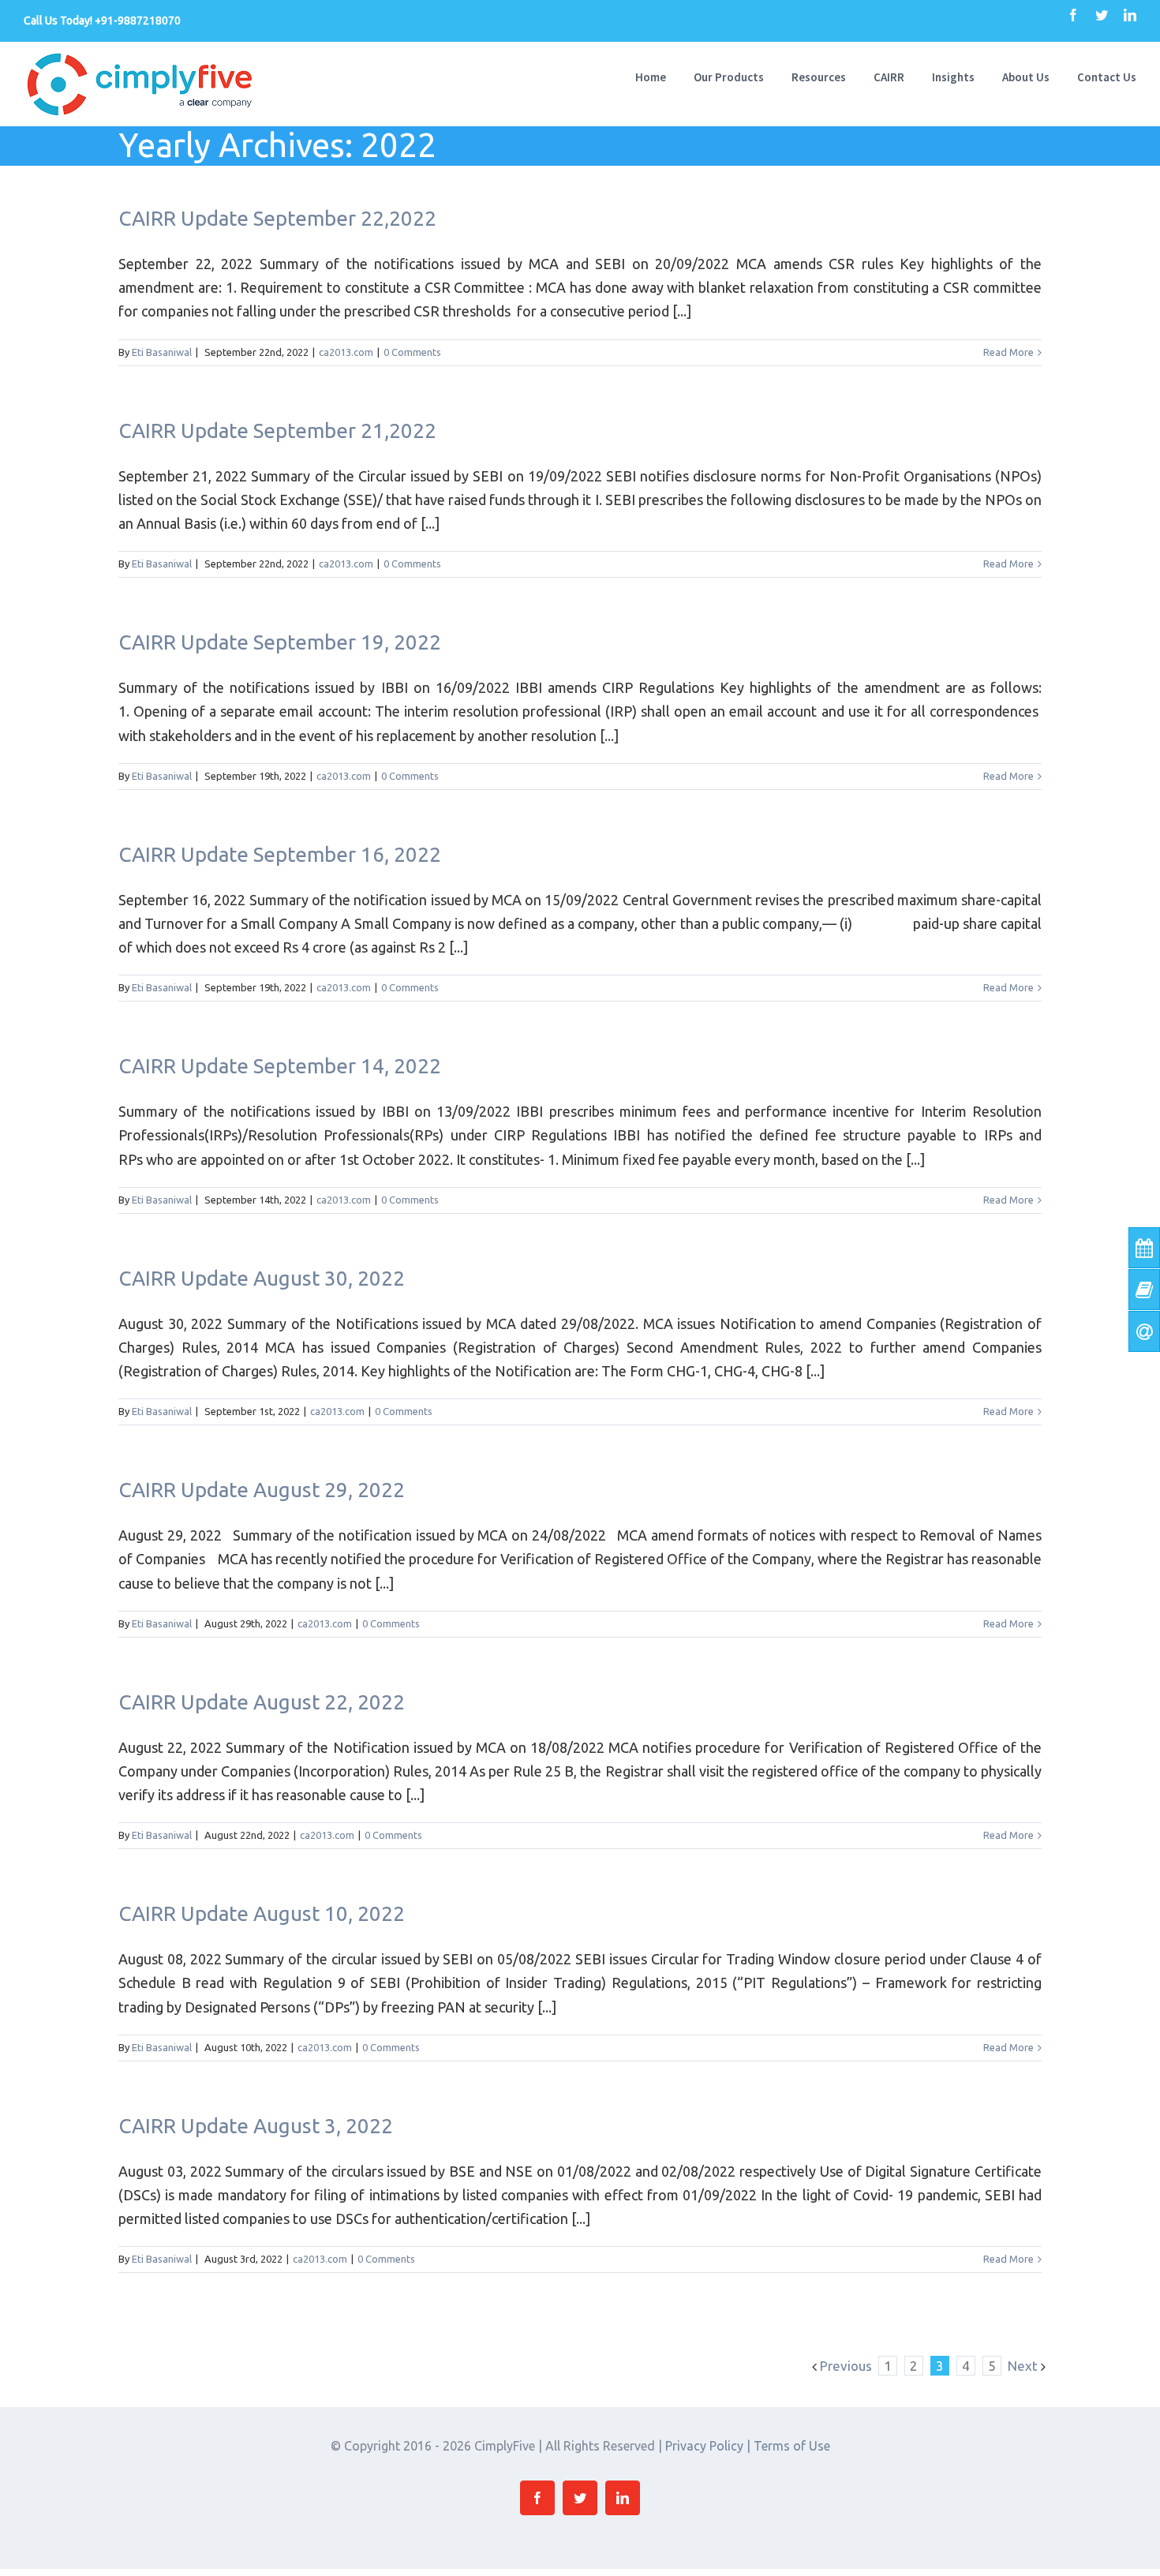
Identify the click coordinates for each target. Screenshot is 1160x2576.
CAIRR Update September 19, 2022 (280, 642)
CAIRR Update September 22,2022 (277, 218)
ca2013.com (346, 352)
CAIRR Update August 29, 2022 (262, 1490)
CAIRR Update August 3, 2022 (256, 2126)
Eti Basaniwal (162, 352)
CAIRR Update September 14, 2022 (280, 1066)
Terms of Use (792, 2446)
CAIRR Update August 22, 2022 (262, 1702)
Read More (1008, 352)
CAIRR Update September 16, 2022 (280, 854)
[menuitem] (664, 76)
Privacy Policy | (709, 2446)
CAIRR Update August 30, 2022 (262, 1278)
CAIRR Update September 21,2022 (277, 431)
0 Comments (412, 352)
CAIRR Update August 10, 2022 (262, 1913)
